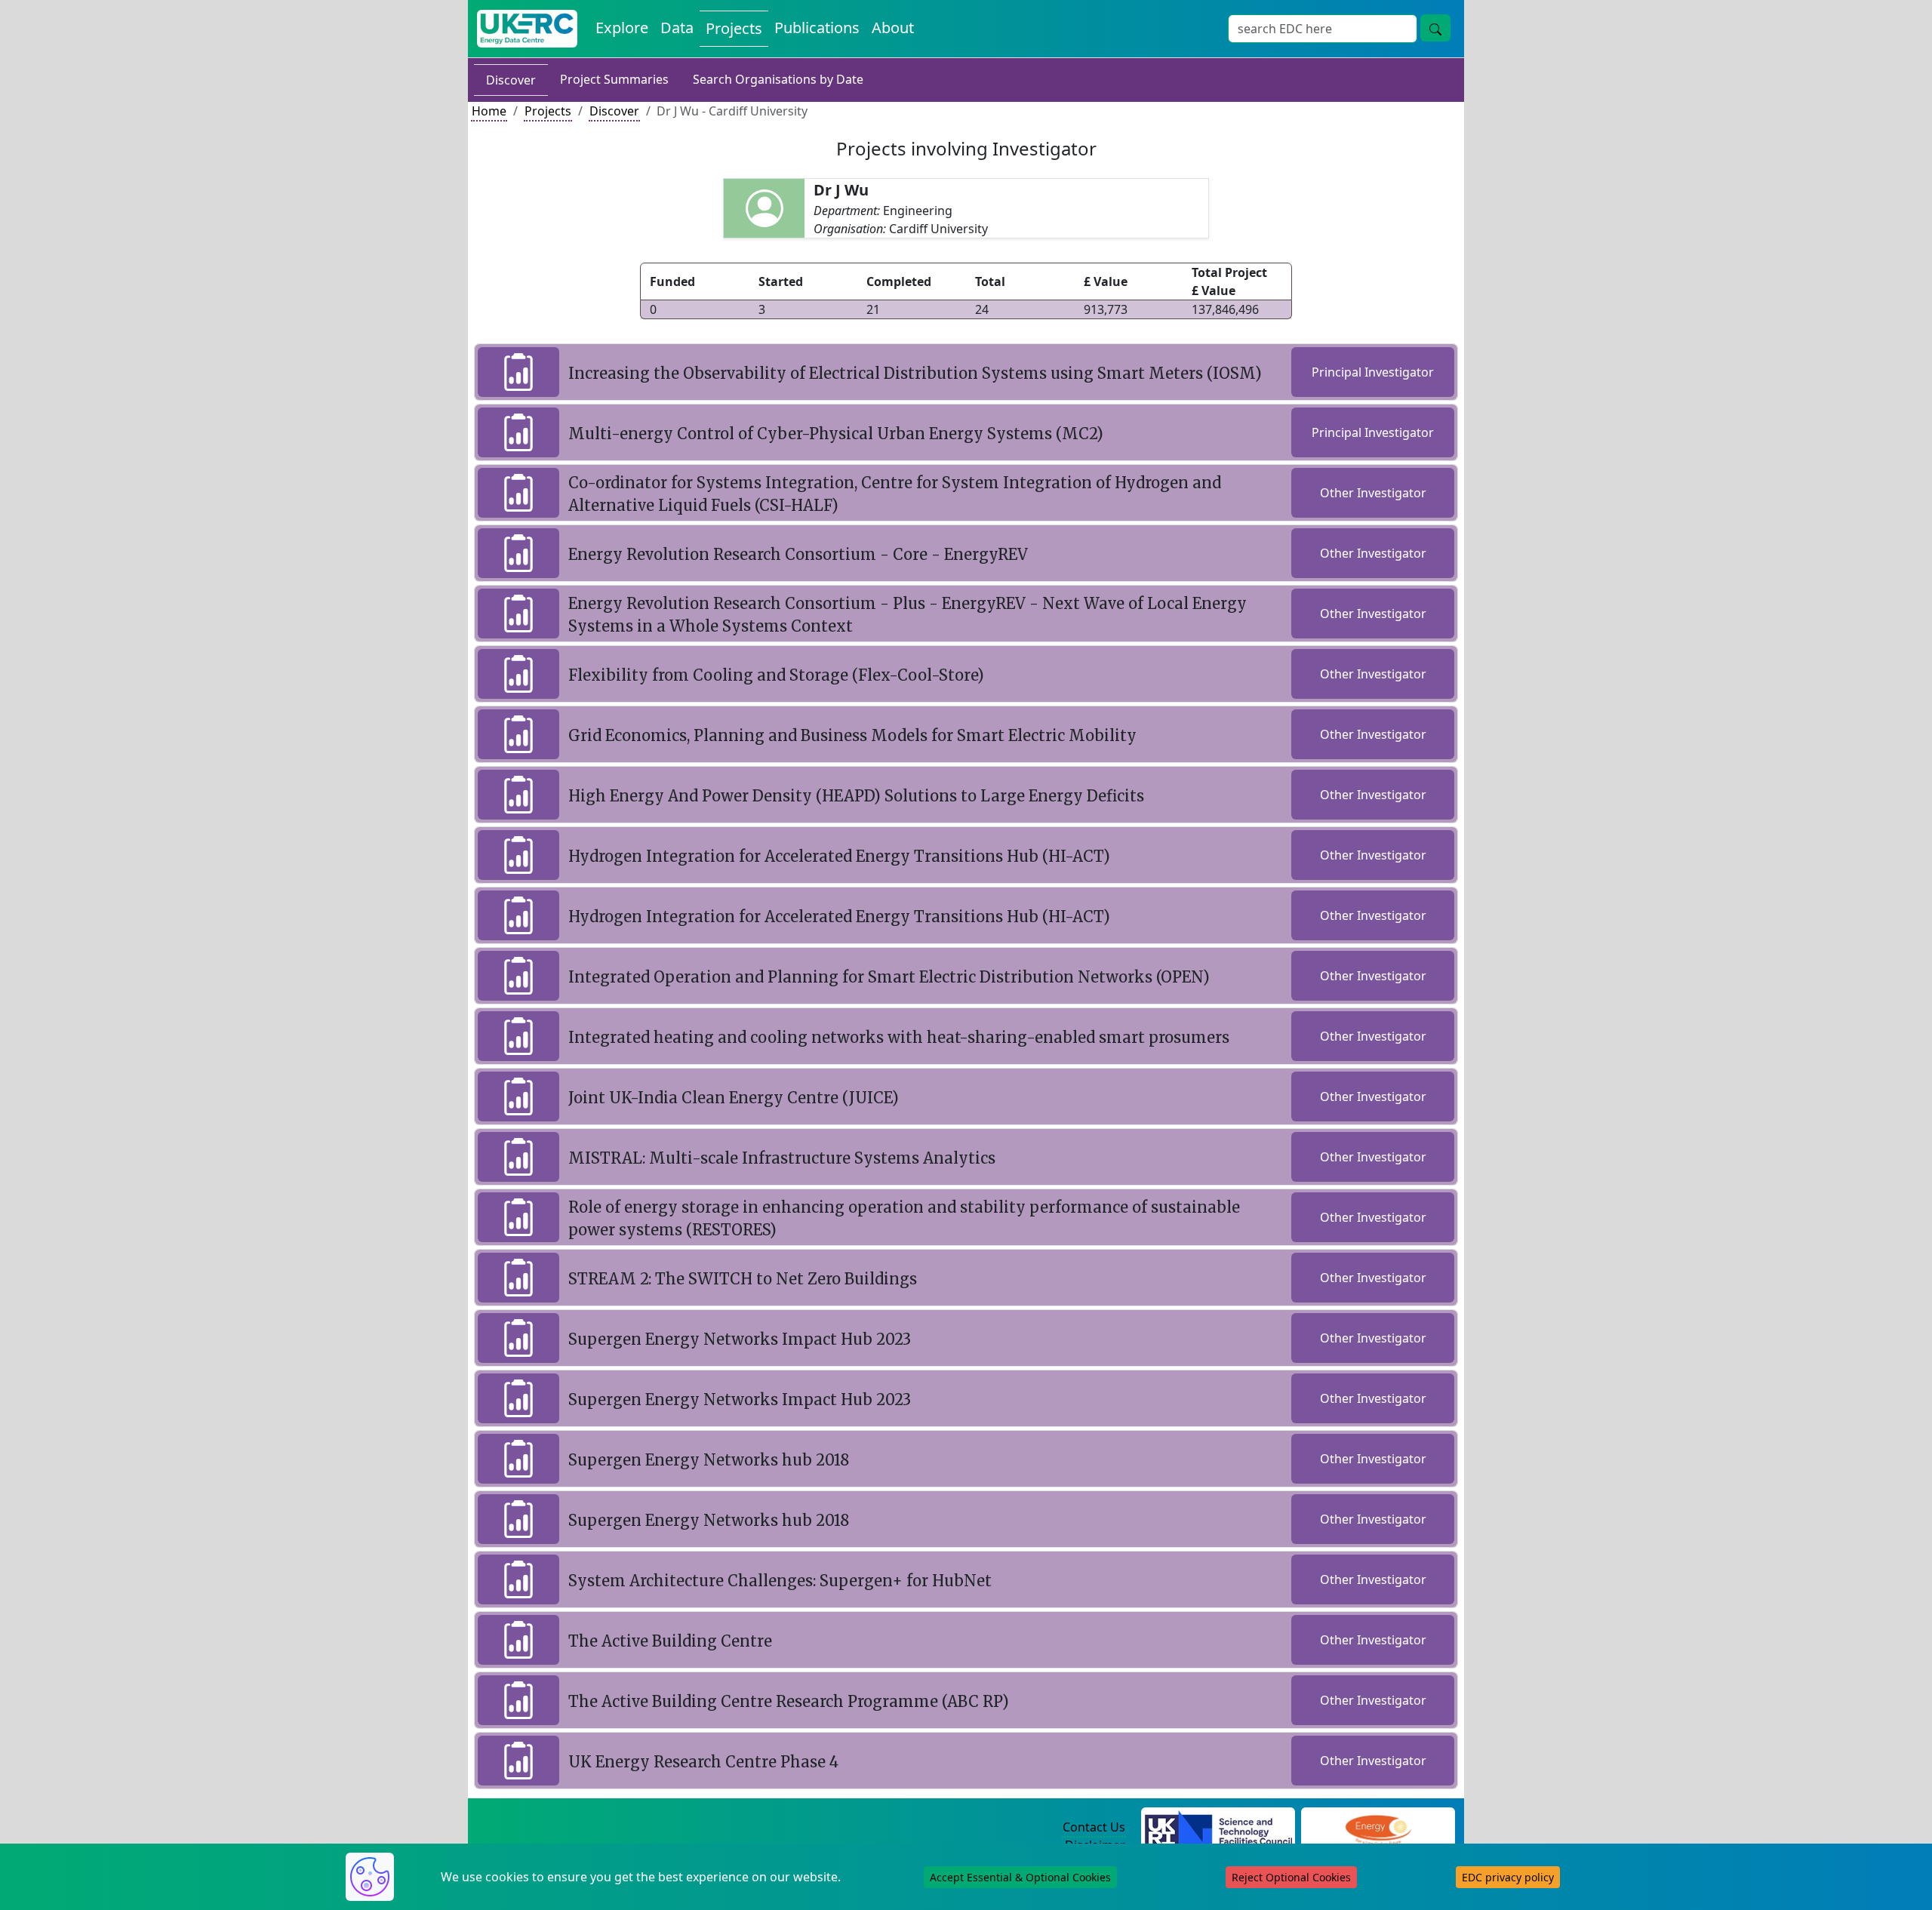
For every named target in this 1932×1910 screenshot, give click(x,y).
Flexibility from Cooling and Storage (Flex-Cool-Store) (776, 675)
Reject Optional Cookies (1291, 1877)
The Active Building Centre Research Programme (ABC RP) (789, 1701)
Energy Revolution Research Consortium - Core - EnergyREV (798, 554)
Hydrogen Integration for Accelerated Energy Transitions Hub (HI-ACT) (839, 856)
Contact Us (1094, 1827)
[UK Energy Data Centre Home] (527, 29)
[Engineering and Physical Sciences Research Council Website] (1378, 1828)
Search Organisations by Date (778, 79)
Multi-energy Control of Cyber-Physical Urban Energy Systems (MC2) (836, 434)
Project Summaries (614, 79)
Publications (817, 28)
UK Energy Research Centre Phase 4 (703, 1762)
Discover (511, 80)
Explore (622, 28)
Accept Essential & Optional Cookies (1020, 1877)
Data (677, 28)
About (893, 28)
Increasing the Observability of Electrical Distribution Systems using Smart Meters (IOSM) (915, 373)
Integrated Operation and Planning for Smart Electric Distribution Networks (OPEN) (889, 977)
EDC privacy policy (1508, 1877)
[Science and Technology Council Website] (1218, 1828)
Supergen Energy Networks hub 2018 (709, 1460)
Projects (734, 28)
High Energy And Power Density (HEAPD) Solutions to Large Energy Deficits (856, 796)
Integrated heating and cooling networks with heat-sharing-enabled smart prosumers (899, 1037)
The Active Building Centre (670, 1641)
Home (489, 111)
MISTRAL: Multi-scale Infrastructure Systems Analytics (782, 1158)
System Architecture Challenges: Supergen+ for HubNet (780, 1581)
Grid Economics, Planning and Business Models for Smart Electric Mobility (852, 735)
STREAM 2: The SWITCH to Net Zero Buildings (743, 1279)
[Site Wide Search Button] (1435, 28)
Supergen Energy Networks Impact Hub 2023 (740, 1339)
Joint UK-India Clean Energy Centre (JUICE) (734, 1098)
